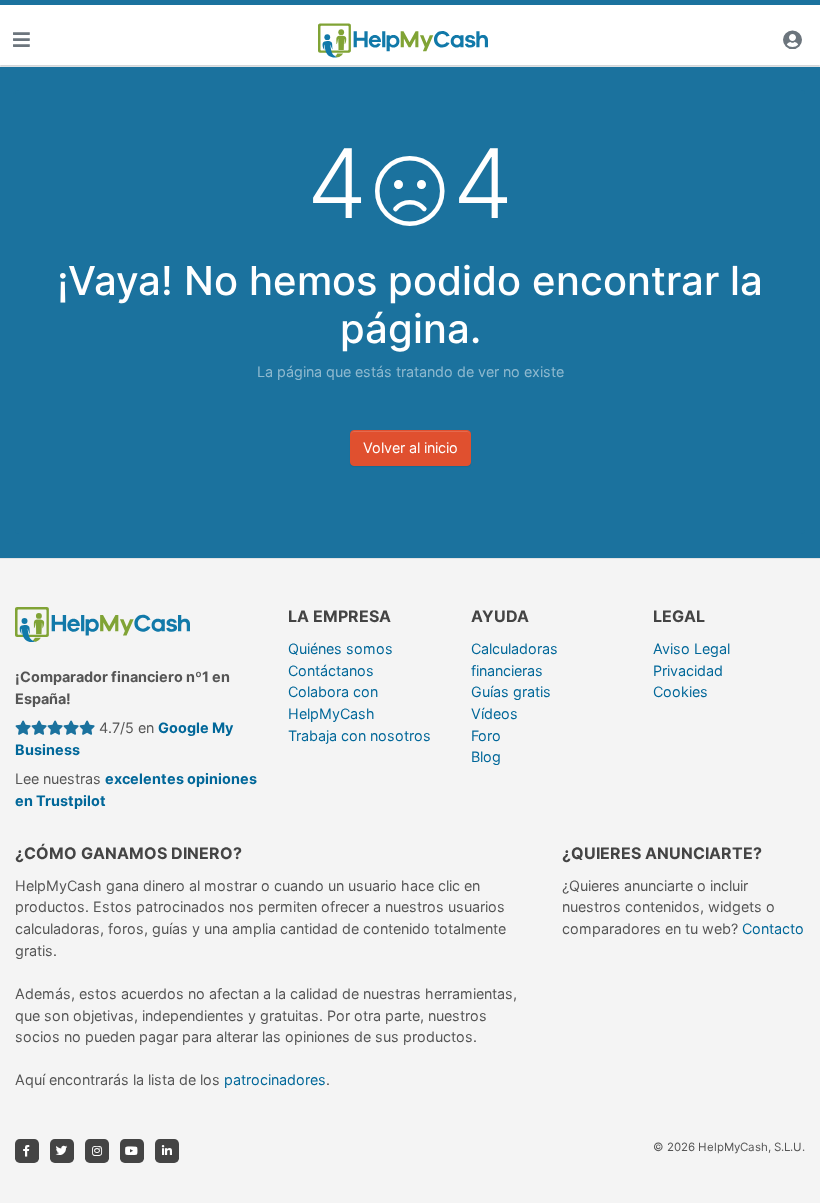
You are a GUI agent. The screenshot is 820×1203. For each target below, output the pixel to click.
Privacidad (688, 670)
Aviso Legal (691, 648)
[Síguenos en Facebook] (27, 1151)
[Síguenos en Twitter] (62, 1151)
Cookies (680, 691)
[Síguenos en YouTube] (132, 1151)
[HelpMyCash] (403, 41)
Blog (486, 756)
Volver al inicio (410, 447)
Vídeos (494, 713)
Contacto (773, 928)
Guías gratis (511, 691)
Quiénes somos (340, 648)
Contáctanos (331, 670)
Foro (486, 735)
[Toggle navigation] (21, 40)
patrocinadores (275, 1079)
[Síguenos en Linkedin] (167, 1151)
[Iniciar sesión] (792, 40)
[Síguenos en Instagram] (97, 1151)
